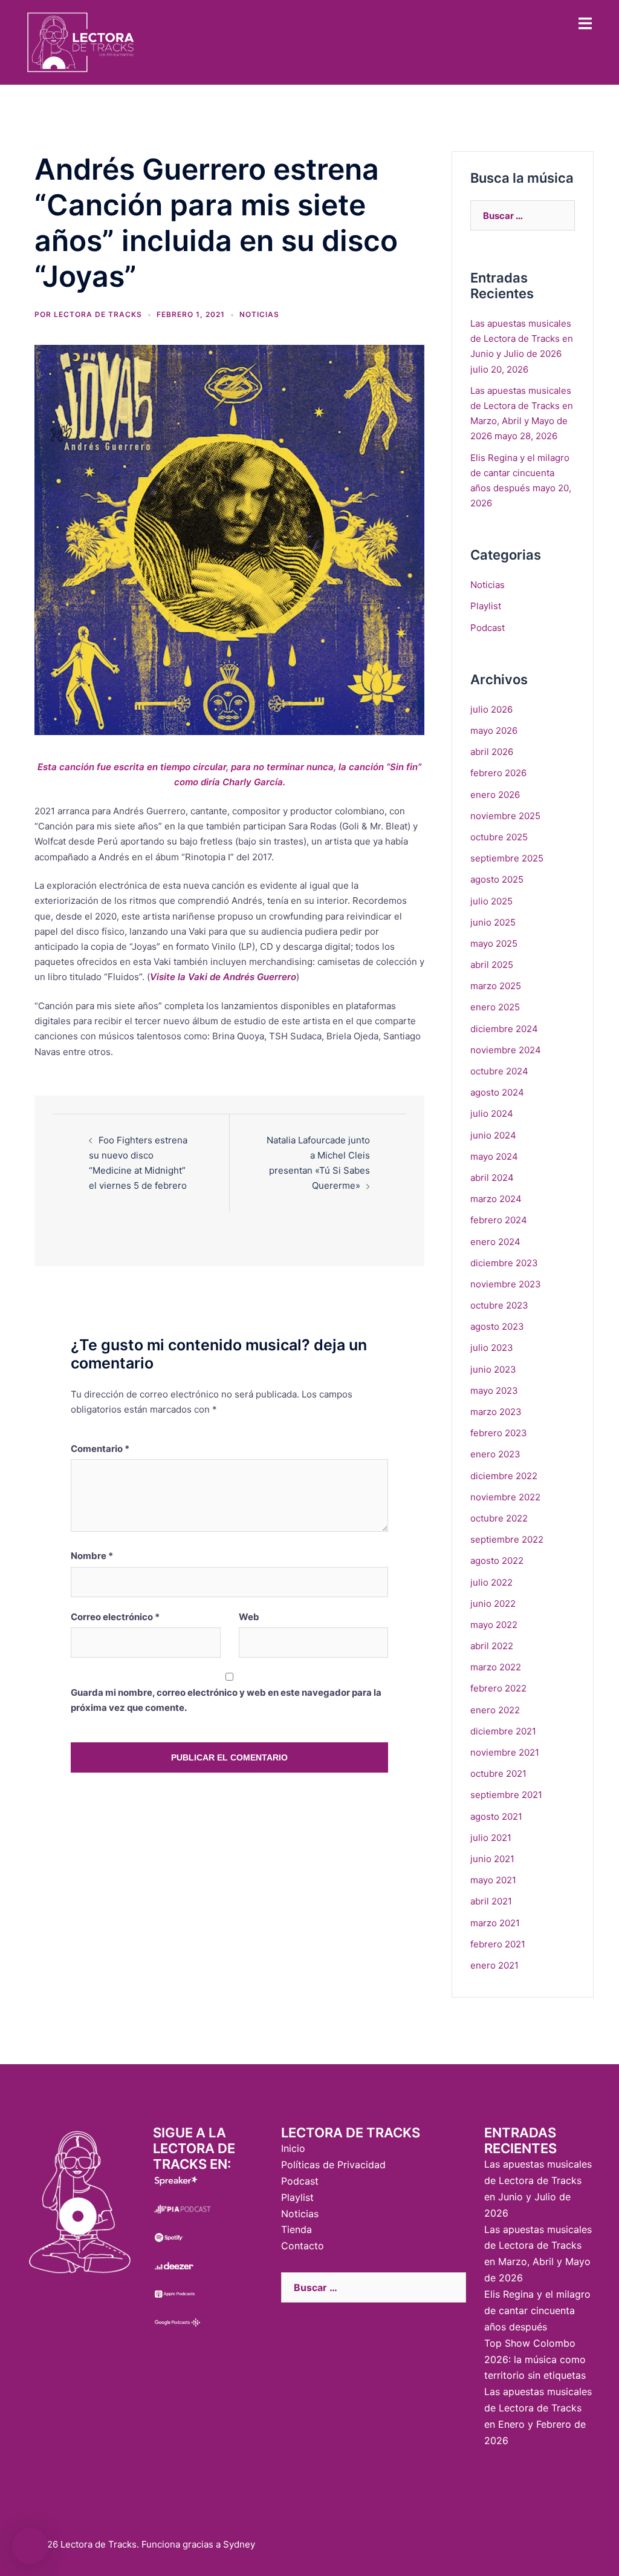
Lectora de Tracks (98, 314)
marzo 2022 (496, 1667)
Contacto (303, 2246)
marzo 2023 (496, 1412)
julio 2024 (492, 1113)
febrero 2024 (499, 1220)
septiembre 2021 (506, 1795)
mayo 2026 (494, 731)
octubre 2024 (499, 1071)
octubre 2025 (499, 837)
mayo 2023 (494, 1391)
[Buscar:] (523, 215)
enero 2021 (494, 1965)
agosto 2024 (497, 1092)
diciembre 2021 (503, 1731)
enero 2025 (495, 1007)
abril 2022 (492, 1646)
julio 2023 (492, 1348)
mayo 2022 (494, 1625)
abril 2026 (492, 752)
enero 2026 (495, 795)
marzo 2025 (496, 986)
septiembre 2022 (507, 1539)
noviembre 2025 (505, 816)
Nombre (92, 1556)
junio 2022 (493, 1603)
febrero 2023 (499, 1433)
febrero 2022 (498, 1688)
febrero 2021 (498, 1944)
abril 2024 (492, 1178)
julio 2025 (491, 901)
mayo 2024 (494, 1156)
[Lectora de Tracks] (81, 41)
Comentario (100, 1449)
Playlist (486, 606)
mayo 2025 (494, 943)
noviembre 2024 (506, 1050)
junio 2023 (493, 1369)
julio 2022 (491, 1582)
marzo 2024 (496, 1199)
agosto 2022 (497, 1561)
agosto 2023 (497, 1326)
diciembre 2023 (504, 1263)
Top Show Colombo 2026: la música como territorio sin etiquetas (535, 2359)
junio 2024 (493, 1135)
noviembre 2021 (505, 1752)
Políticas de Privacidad (333, 2165)
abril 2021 (491, 1901)
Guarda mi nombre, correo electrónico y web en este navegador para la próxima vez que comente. (226, 1700)
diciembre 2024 (504, 1029)
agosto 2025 (497, 879)
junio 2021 (492, 1859)
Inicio (293, 2148)
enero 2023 (495, 1454)
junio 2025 (493, 922)
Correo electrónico (115, 1617)
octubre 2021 (498, 1773)
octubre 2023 (499, 1305)
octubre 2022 (499, 1518)
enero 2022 (495, 1710)
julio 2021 (491, 1838)
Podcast (488, 628)
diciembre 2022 (504, 1476)
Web (249, 1617)
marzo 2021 (495, 1923)
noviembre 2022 (505, 1497)
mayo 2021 (493, 1880)
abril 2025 (492, 965)
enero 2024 (495, 1242)
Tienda (297, 2229)
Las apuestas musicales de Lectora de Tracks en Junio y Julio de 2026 (522, 338)
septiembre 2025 (507, 858)
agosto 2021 (496, 1816)
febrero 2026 (498, 773)
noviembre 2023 (506, 1284)
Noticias (259, 314)
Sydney (239, 2544)
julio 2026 (491, 709)
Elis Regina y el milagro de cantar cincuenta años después (520, 473)
